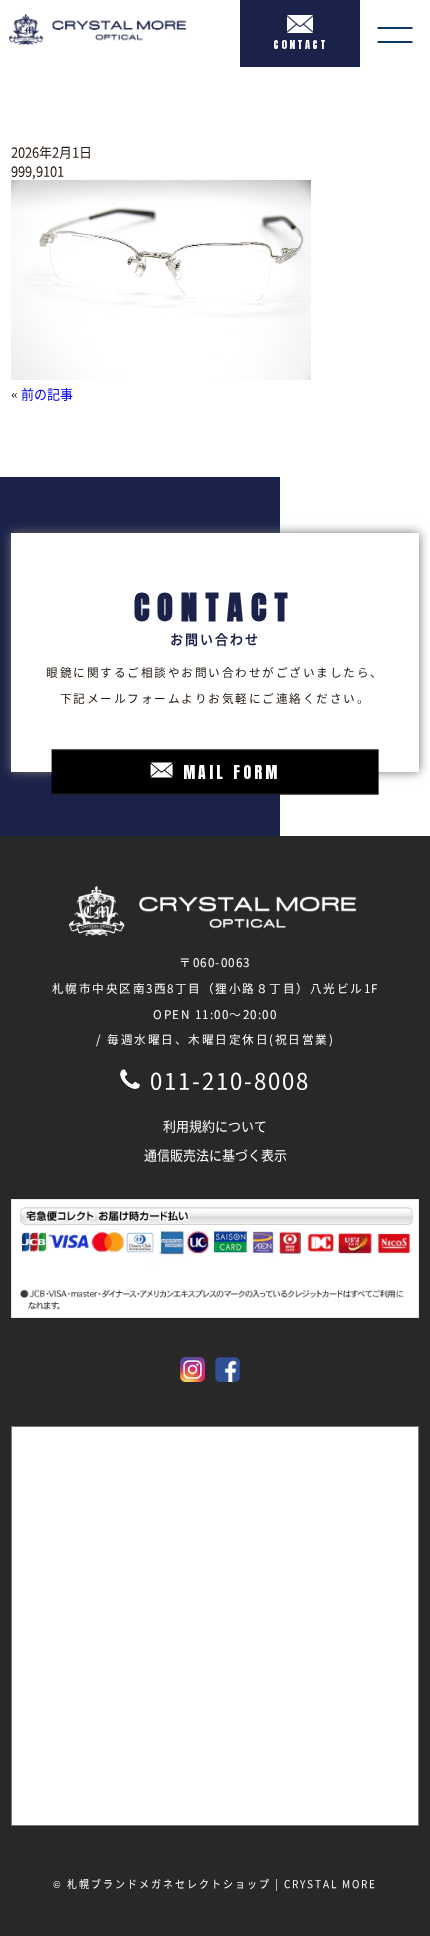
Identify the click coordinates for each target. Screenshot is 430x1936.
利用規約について (215, 1125)
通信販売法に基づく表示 (215, 1154)
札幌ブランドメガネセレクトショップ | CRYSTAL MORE (222, 1883)
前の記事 (47, 393)
